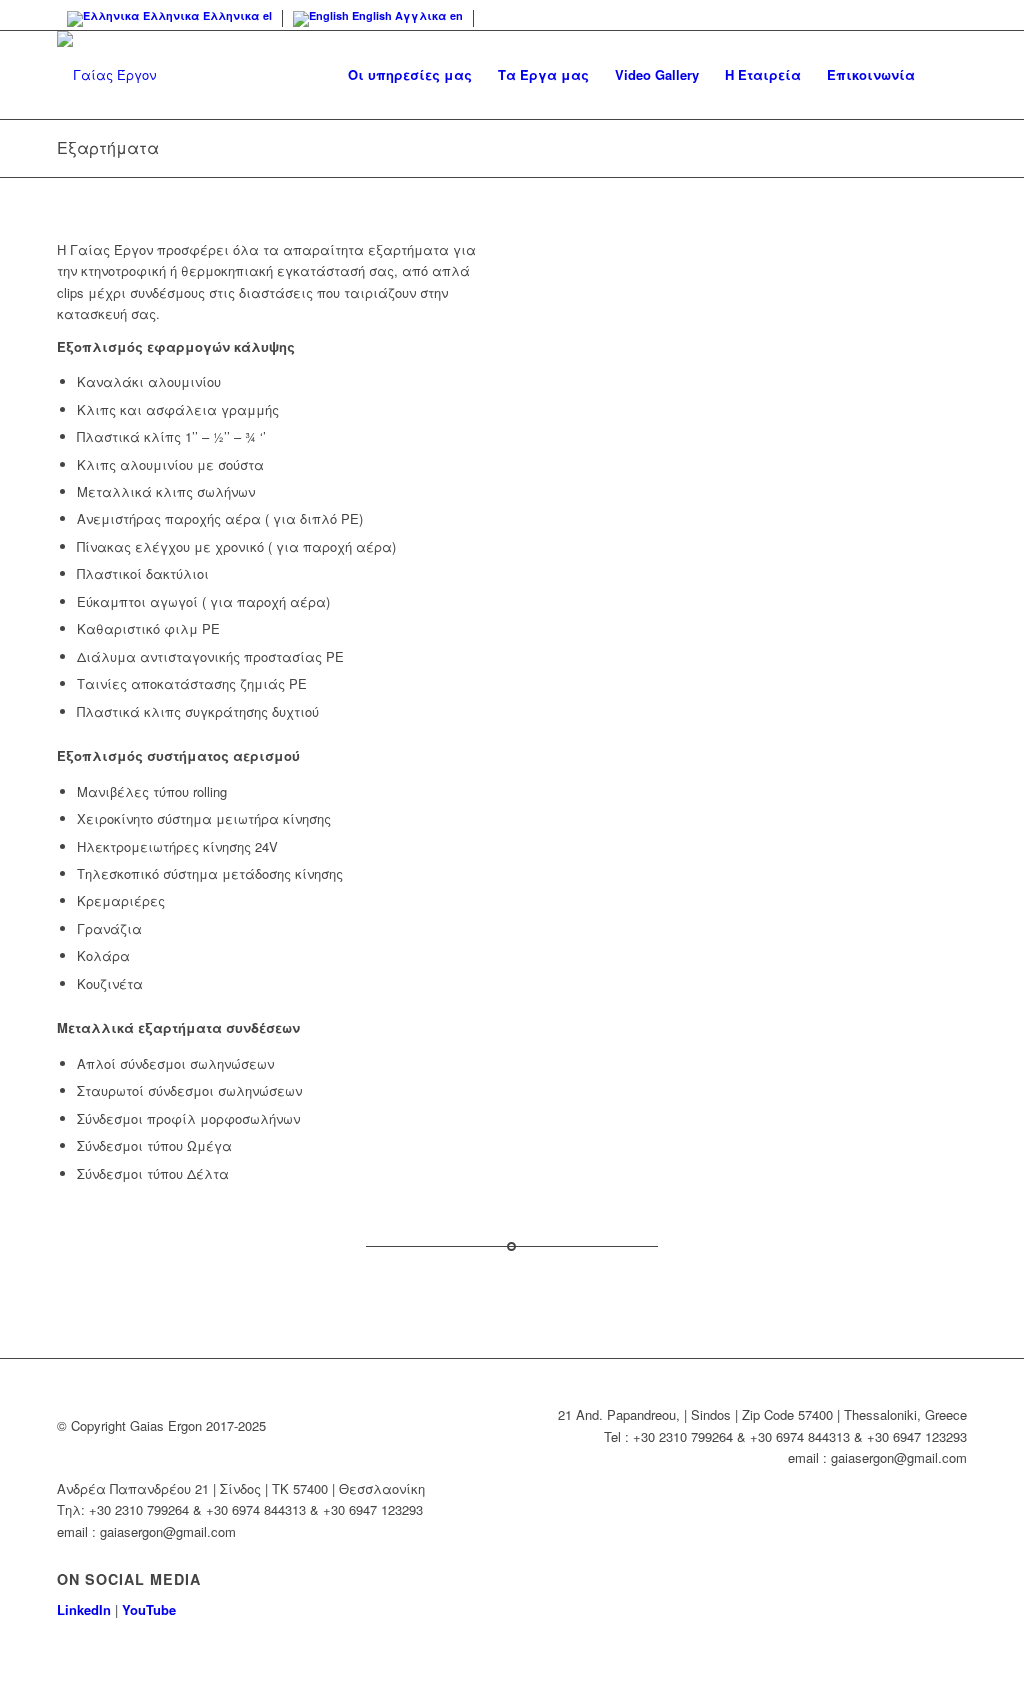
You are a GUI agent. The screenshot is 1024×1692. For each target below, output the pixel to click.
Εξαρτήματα (108, 147)
